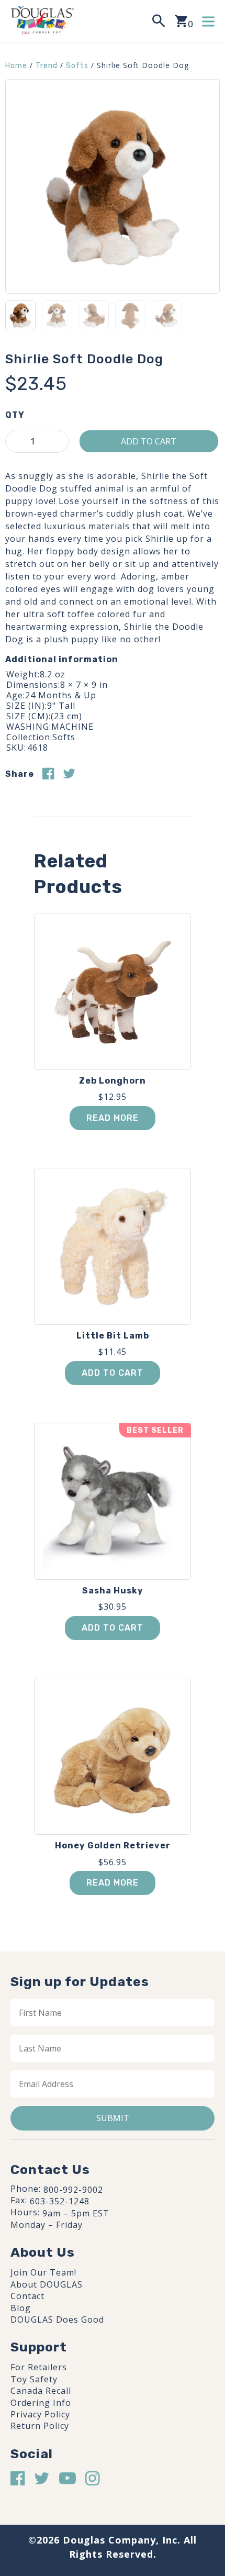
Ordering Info (41, 2403)
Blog (21, 2308)
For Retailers (39, 2367)
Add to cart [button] (113, 1373)
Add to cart (149, 441)
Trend (47, 66)
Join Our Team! (43, 2272)
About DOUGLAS (47, 2284)
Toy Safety (34, 2379)
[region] (113, 2490)
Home (16, 66)
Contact (27, 2296)
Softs (77, 66)
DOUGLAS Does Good (57, 2319)
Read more (113, 1118)
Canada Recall (41, 2391)
